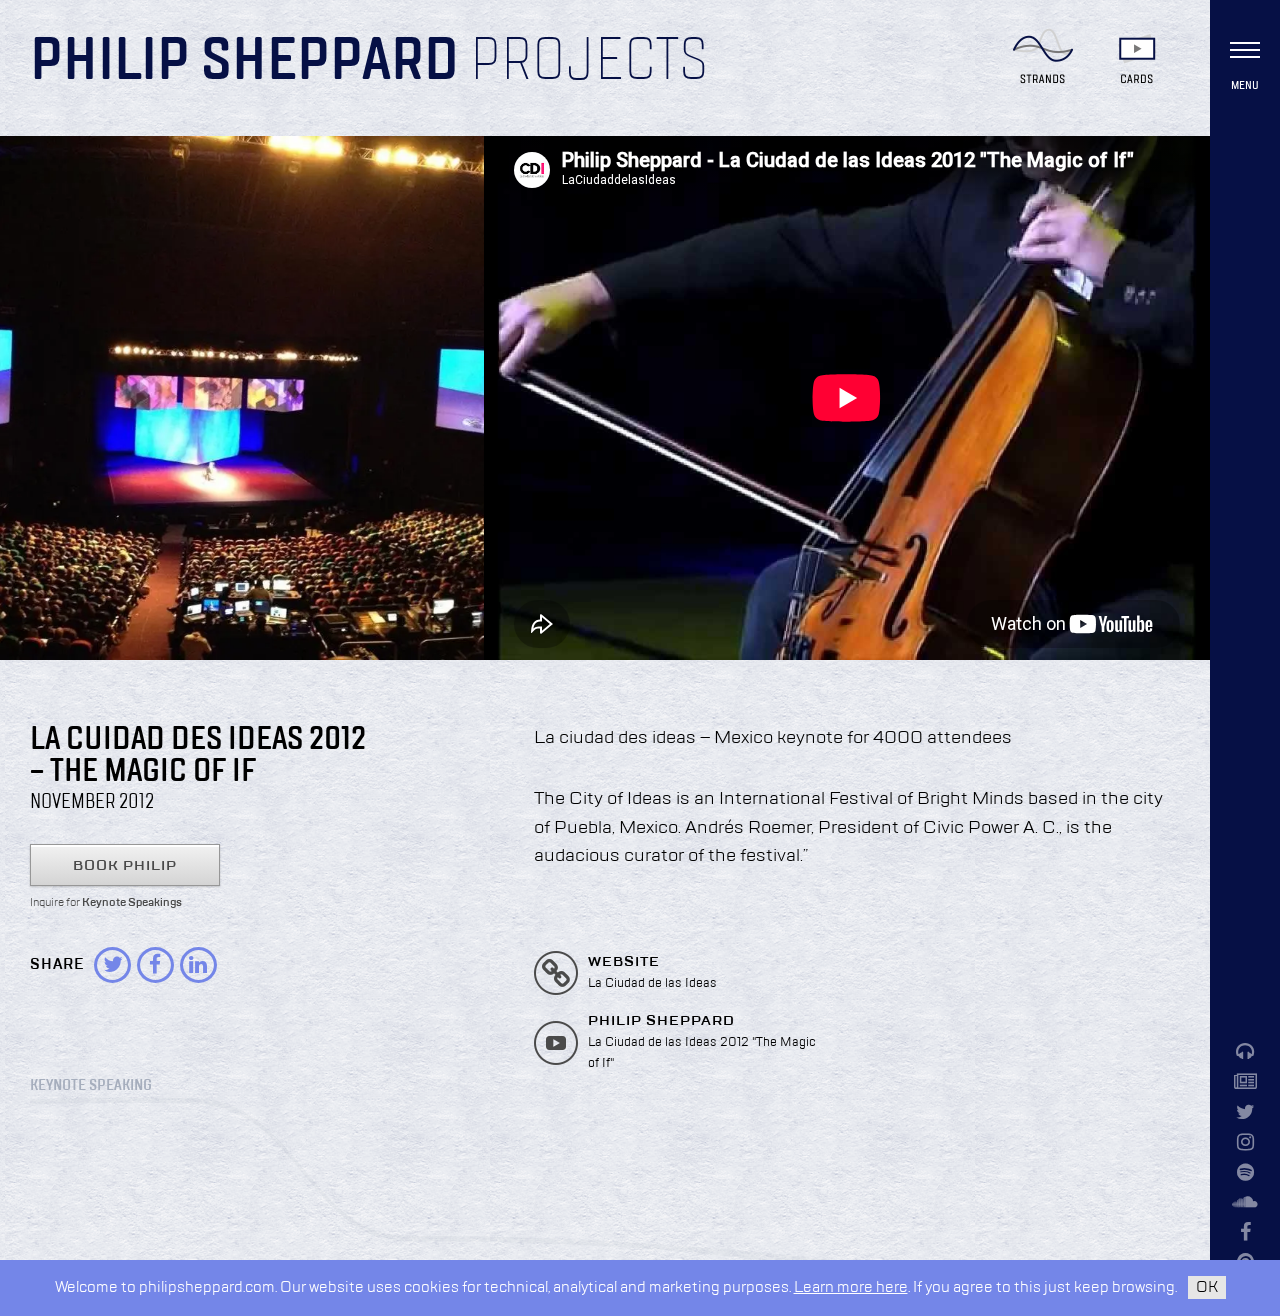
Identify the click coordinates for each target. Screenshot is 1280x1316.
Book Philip (125, 866)
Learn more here (851, 1287)
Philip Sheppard (244, 62)
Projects (589, 62)
